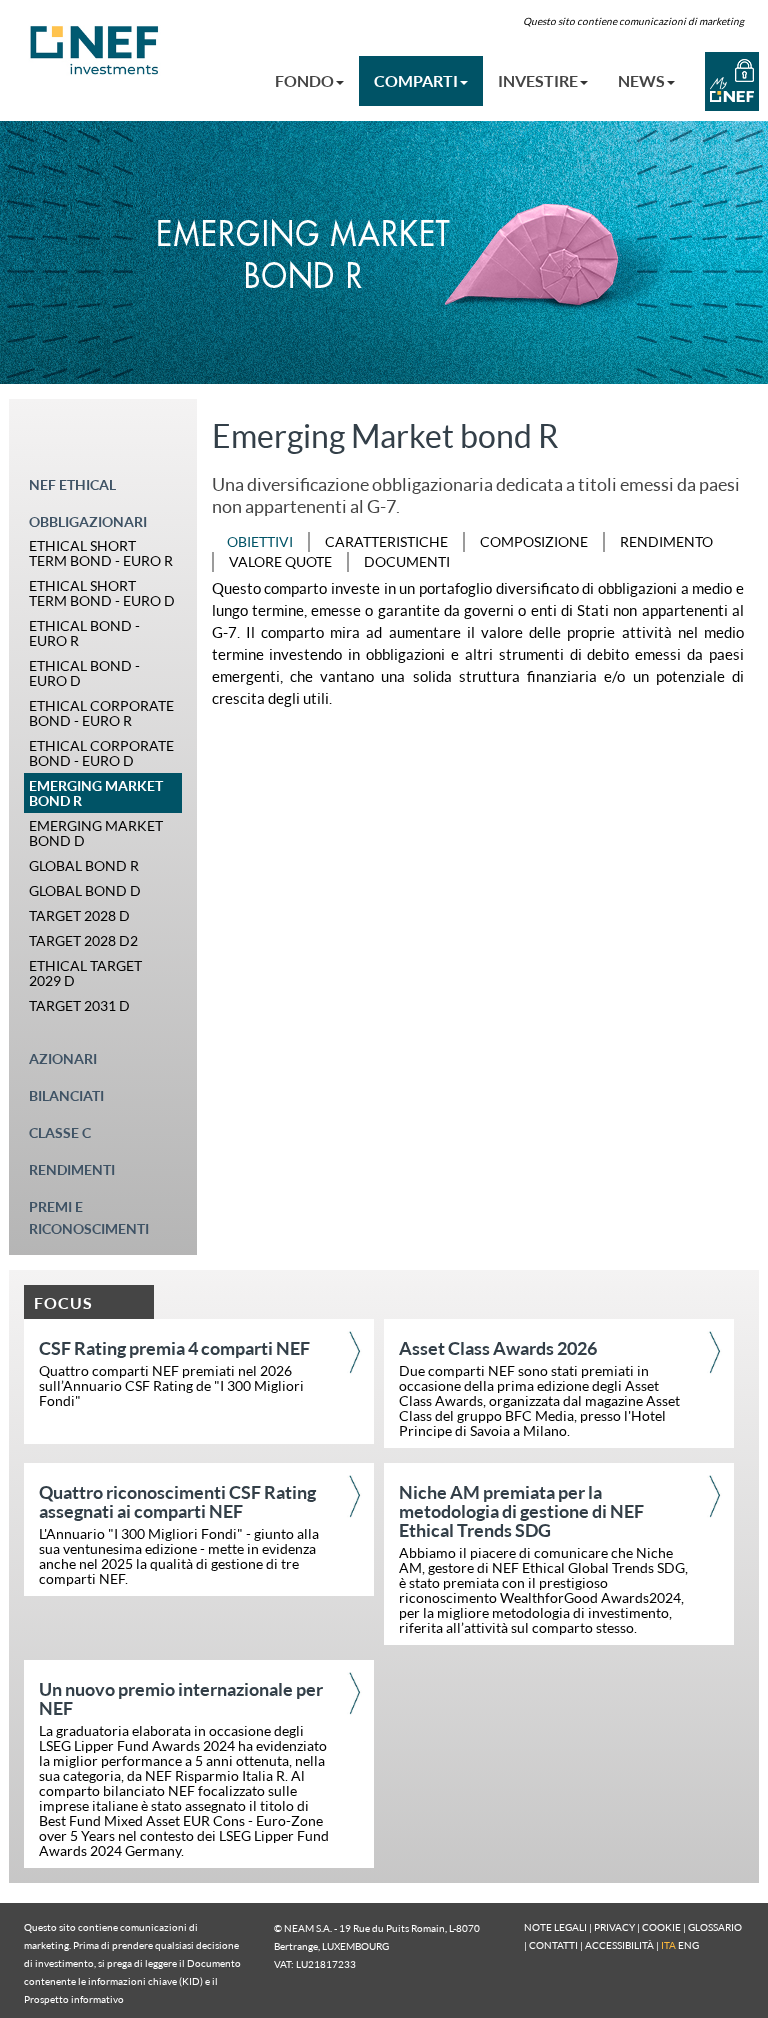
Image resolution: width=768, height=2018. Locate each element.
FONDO (304, 80)
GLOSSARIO (715, 1927)
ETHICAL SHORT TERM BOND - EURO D (102, 593)
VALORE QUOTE (280, 561)
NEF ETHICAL (72, 484)
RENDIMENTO (666, 541)
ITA (668, 1945)
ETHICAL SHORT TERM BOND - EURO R (101, 553)
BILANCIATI (66, 1095)
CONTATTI (553, 1945)
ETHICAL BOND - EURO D (84, 673)
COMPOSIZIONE (534, 541)
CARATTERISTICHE (386, 541)
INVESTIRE (538, 80)
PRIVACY (614, 1927)
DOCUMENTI (407, 561)
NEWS (641, 80)
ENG (688, 1945)
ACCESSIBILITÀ (619, 1945)
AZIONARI (63, 1058)
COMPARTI (416, 80)
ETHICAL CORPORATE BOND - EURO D (101, 753)
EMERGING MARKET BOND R (96, 793)
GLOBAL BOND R (84, 865)
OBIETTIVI (260, 541)
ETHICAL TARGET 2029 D (85, 973)
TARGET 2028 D (79, 915)
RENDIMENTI (72, 1169)
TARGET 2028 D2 (83, 940)
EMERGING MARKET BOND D (96, 833)
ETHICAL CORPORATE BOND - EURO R (101, 713)
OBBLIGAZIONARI (88, 521)
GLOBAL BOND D (85, 890)
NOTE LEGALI (555, 1927)
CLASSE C (60, 1132)
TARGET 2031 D (79, 1005)
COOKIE (661, 1927)
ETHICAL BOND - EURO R (84, 633)
